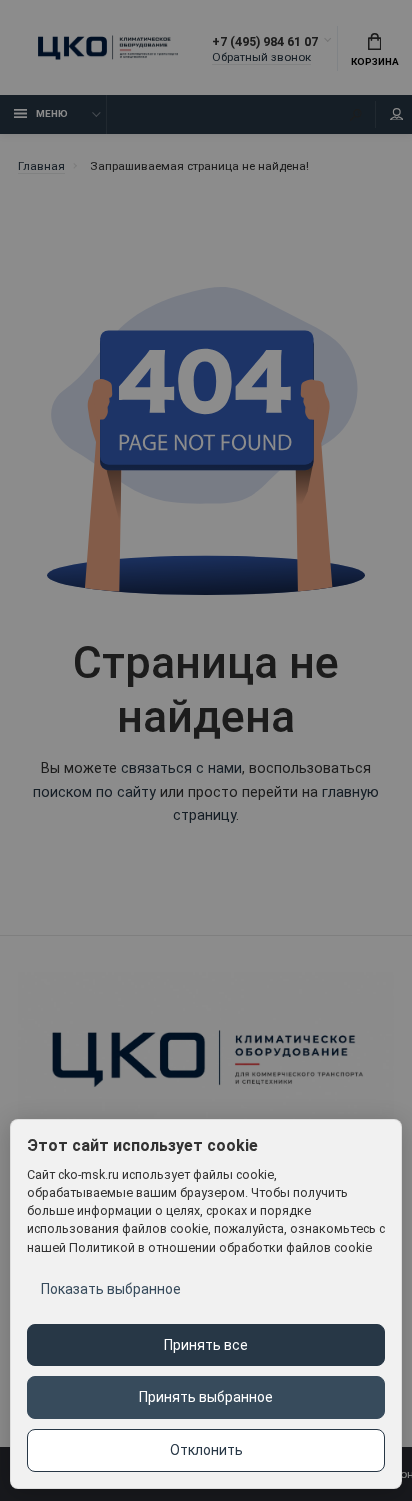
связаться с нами (181, 768)
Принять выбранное (206, 1397)
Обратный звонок (261, 57)
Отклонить (206, 1450)
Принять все (206, 1345)
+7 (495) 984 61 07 (265, 41)
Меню (52, 113)
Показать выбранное (111, 1289)
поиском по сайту (94, 792)
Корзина (375, 61)
